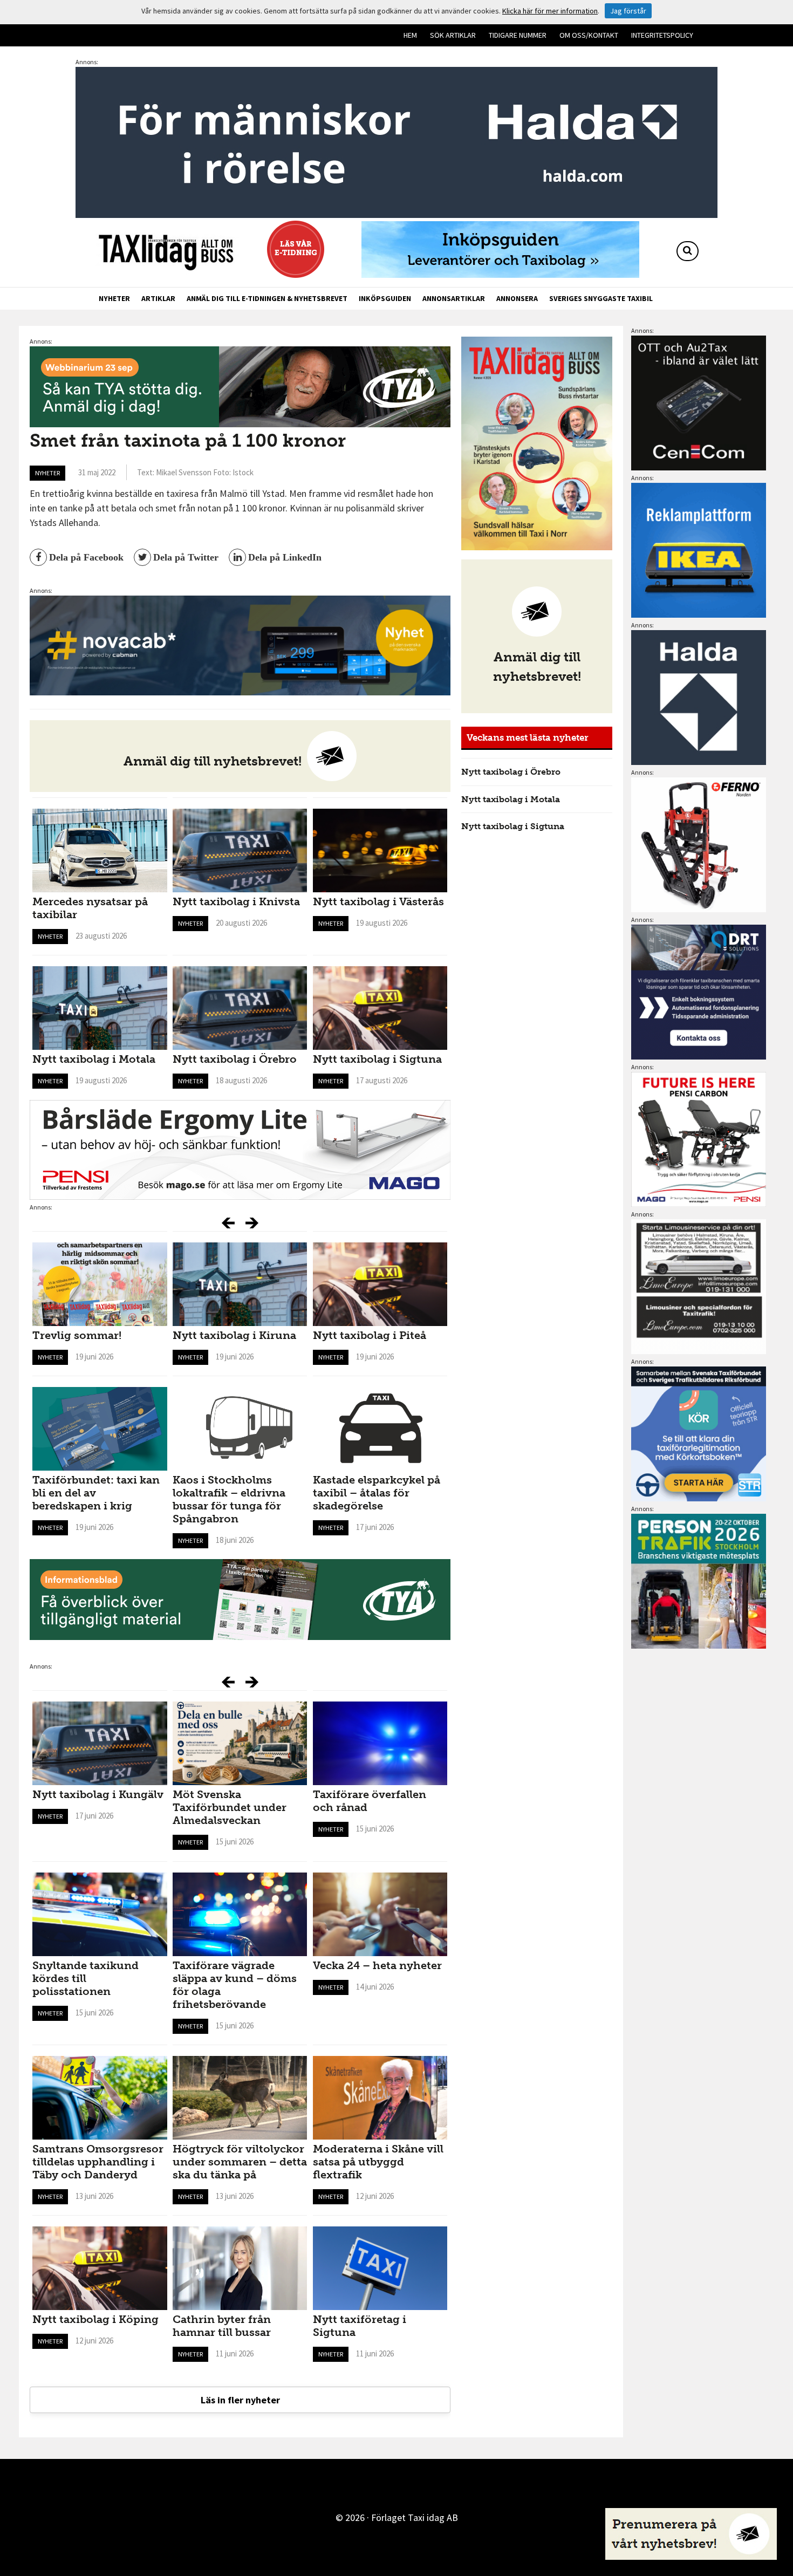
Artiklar (158, 298)
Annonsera (517, 298)
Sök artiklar (453, 35)
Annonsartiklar (454, 298)
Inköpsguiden (385, 298)
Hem (410, 35)
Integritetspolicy (662, 35)
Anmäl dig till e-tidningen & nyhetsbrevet (267, 298)
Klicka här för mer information (550, 11)
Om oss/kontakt (589, 35)
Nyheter (114, 298)
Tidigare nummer (518, 35)
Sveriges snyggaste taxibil (601, 298)
